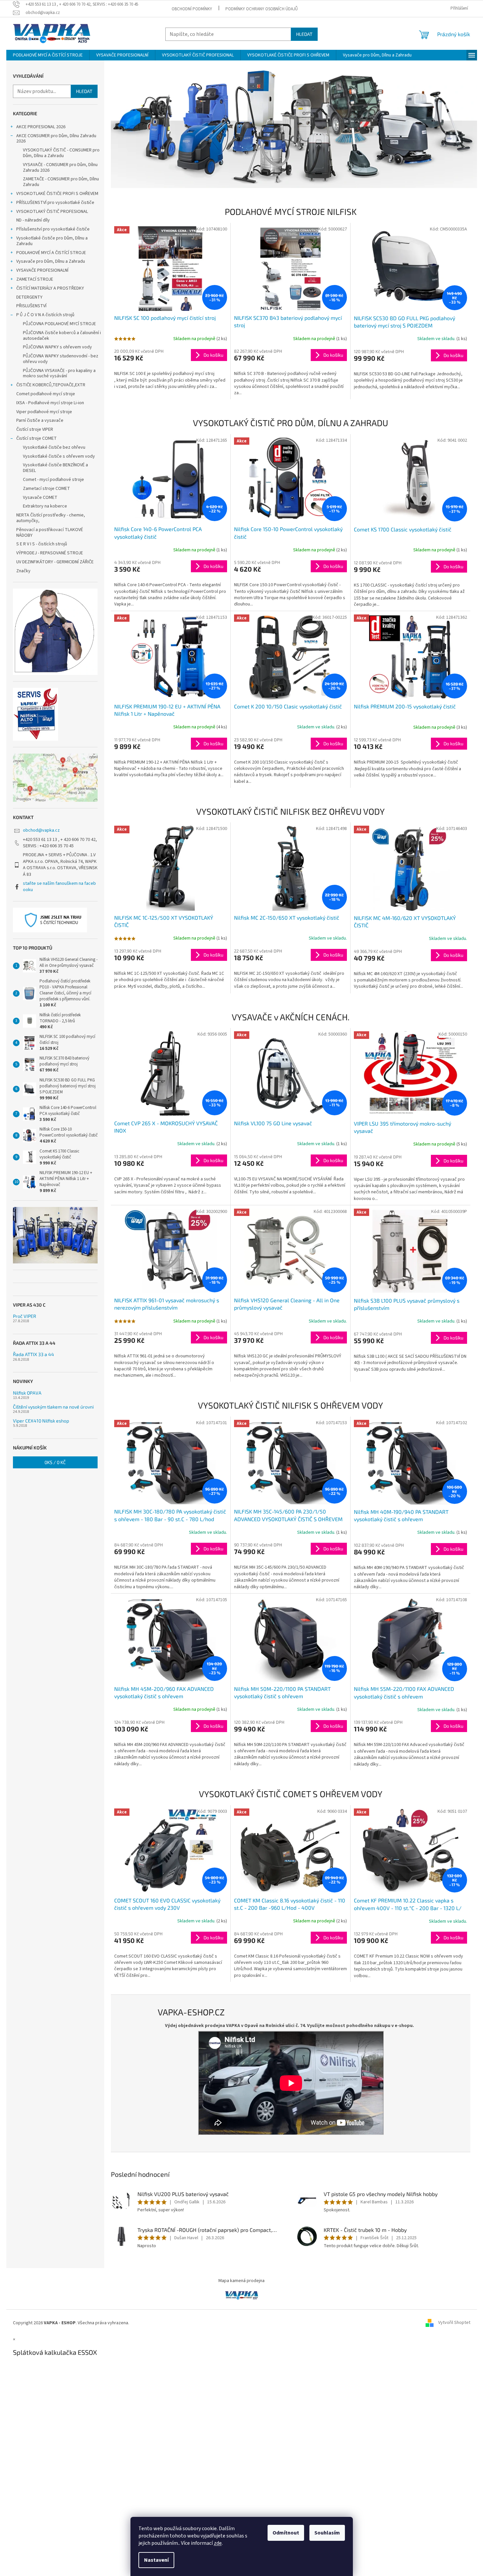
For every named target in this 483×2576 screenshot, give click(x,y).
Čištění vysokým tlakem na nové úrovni (53, 1407)
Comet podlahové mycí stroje (46, 394)
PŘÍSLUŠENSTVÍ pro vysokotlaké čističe (55, 203)
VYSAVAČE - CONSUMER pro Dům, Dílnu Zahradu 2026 (60, 168)
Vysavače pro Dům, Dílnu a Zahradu (51, 261)
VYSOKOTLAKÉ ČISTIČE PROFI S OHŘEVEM (57, 194)
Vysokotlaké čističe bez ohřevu (54, 447)
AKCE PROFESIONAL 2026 (41, 127)
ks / (55, 1462)
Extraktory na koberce (45, 506)
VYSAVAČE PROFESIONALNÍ (42, 270)
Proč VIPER (25, 1316)
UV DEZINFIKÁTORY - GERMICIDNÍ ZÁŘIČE (55, 562)
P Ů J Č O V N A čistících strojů (45, 315)
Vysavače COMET (40, 498)
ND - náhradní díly (33, 220)
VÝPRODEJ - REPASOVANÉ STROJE (50, 553)
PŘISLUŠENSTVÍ (31, 306)
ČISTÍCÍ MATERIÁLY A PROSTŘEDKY (50, 288)
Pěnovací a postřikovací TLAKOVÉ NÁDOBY (50, 533)
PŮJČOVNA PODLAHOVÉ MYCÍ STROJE (59, 324)
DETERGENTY (29, 297)
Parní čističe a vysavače (40, 420)
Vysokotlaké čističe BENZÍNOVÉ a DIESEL (55, 468)
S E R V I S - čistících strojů (42, 544)
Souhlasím (327, 2533)
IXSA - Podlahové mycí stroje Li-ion (50, 403)
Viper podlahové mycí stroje (44, 412)
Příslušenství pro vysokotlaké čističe (53, 229)
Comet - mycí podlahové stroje (53, 480)
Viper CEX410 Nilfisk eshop (41, 1421)
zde (218, 2543)
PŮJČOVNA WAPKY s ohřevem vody (57, 347)
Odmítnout (286, 2533)
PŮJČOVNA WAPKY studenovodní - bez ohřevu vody (61, 359)
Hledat (304, 34)
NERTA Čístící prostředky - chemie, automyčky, (51, 518)
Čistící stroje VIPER (35, 429)
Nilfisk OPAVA (27, 1393)
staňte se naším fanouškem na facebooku (59, 887)
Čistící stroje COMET (37, 438)
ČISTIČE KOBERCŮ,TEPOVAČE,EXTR (51, 385)
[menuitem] (48, 55)
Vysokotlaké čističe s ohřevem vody (59, 456)
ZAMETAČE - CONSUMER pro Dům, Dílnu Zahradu (61, 182)
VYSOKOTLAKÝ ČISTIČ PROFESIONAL (52, 212)
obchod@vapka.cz (41, 830)
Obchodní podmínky (192, 9)
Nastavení (156, 2560)
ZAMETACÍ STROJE (35, 279)
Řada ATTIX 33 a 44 (34, 1354)
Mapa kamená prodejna (241, 2281)
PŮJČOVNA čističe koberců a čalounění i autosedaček (62, 336)
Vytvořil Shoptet (454, 2323)
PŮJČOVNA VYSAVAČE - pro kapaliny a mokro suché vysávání (59, 373)
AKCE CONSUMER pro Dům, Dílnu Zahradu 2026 (56, 139)
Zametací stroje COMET (46, 489)
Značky (23, 571)
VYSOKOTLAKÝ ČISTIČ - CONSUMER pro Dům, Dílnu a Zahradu (61, 153)
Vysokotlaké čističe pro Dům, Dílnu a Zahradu (52, 241)
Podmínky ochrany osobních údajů (262, 9)
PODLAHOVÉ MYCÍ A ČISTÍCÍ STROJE (51, 253)
